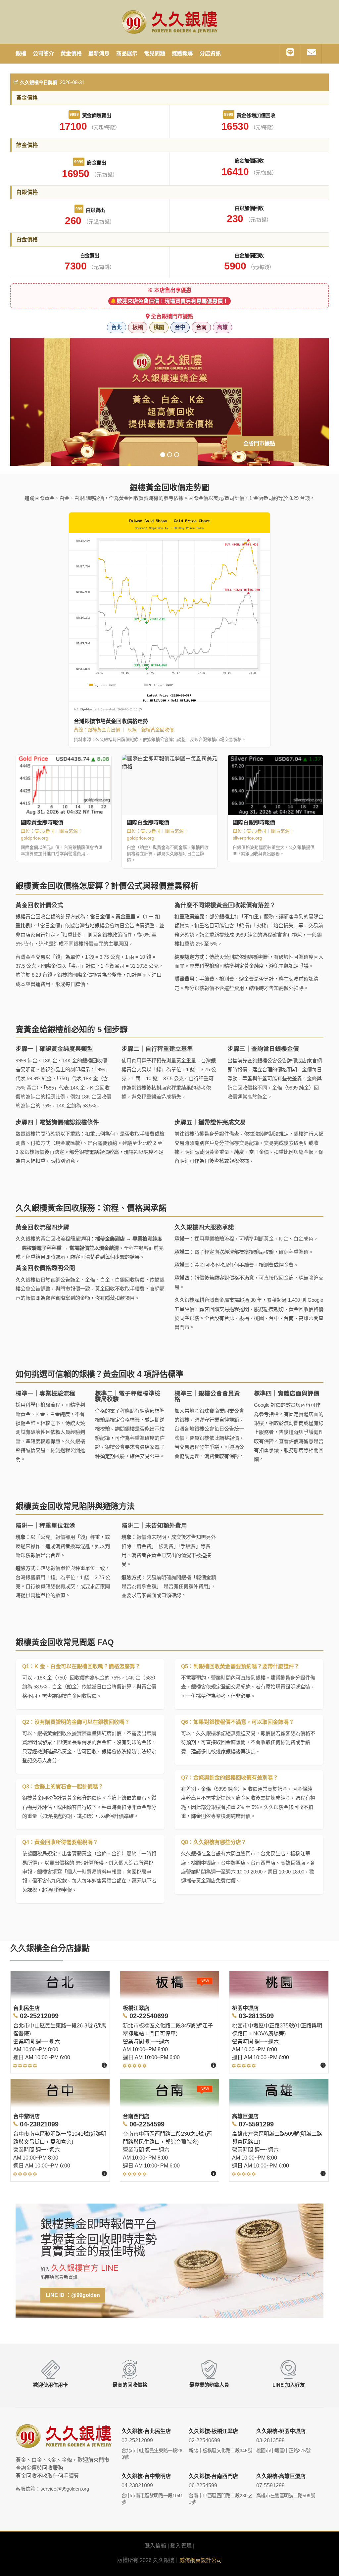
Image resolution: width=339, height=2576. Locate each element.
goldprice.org (35, 838)
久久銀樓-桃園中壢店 (281, 2431)
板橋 (138, 327)
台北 (117, 327)
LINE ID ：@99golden (73, 2295)
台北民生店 (26, 2008)
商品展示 (127, 53)
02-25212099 (137, 2440)
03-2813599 (270, 2440)
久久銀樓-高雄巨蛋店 (281, 2476)
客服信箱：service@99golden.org (52, 2489)
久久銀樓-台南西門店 (213, 2476)
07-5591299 (270, 2485)
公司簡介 (43, 53)
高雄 (222, 327)
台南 (201, 327)
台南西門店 (136, 2116)
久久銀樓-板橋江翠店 (213, 2431)
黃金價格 (71, 53)
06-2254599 (203, 2485)
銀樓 (21, 53)
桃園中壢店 (245, 2008)
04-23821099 (137, 2485)
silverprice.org (247, 838)
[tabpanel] (170, 402)
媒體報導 (182, 53)
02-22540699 (204, 2440)
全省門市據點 (259, 443)
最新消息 (99, 53)
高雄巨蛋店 (245, 2116)
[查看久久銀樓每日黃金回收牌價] (169, 613)
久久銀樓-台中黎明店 (146, 2476)
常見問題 (155, 53)
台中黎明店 (26, 2116)
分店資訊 (210, 53)
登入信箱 (155, 2546)
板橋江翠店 (136, 2008)
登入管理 (181, 2546)
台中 (180, 327)
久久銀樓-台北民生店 (146, 2431)
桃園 (159, 327)
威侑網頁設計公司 (201, 2560)
